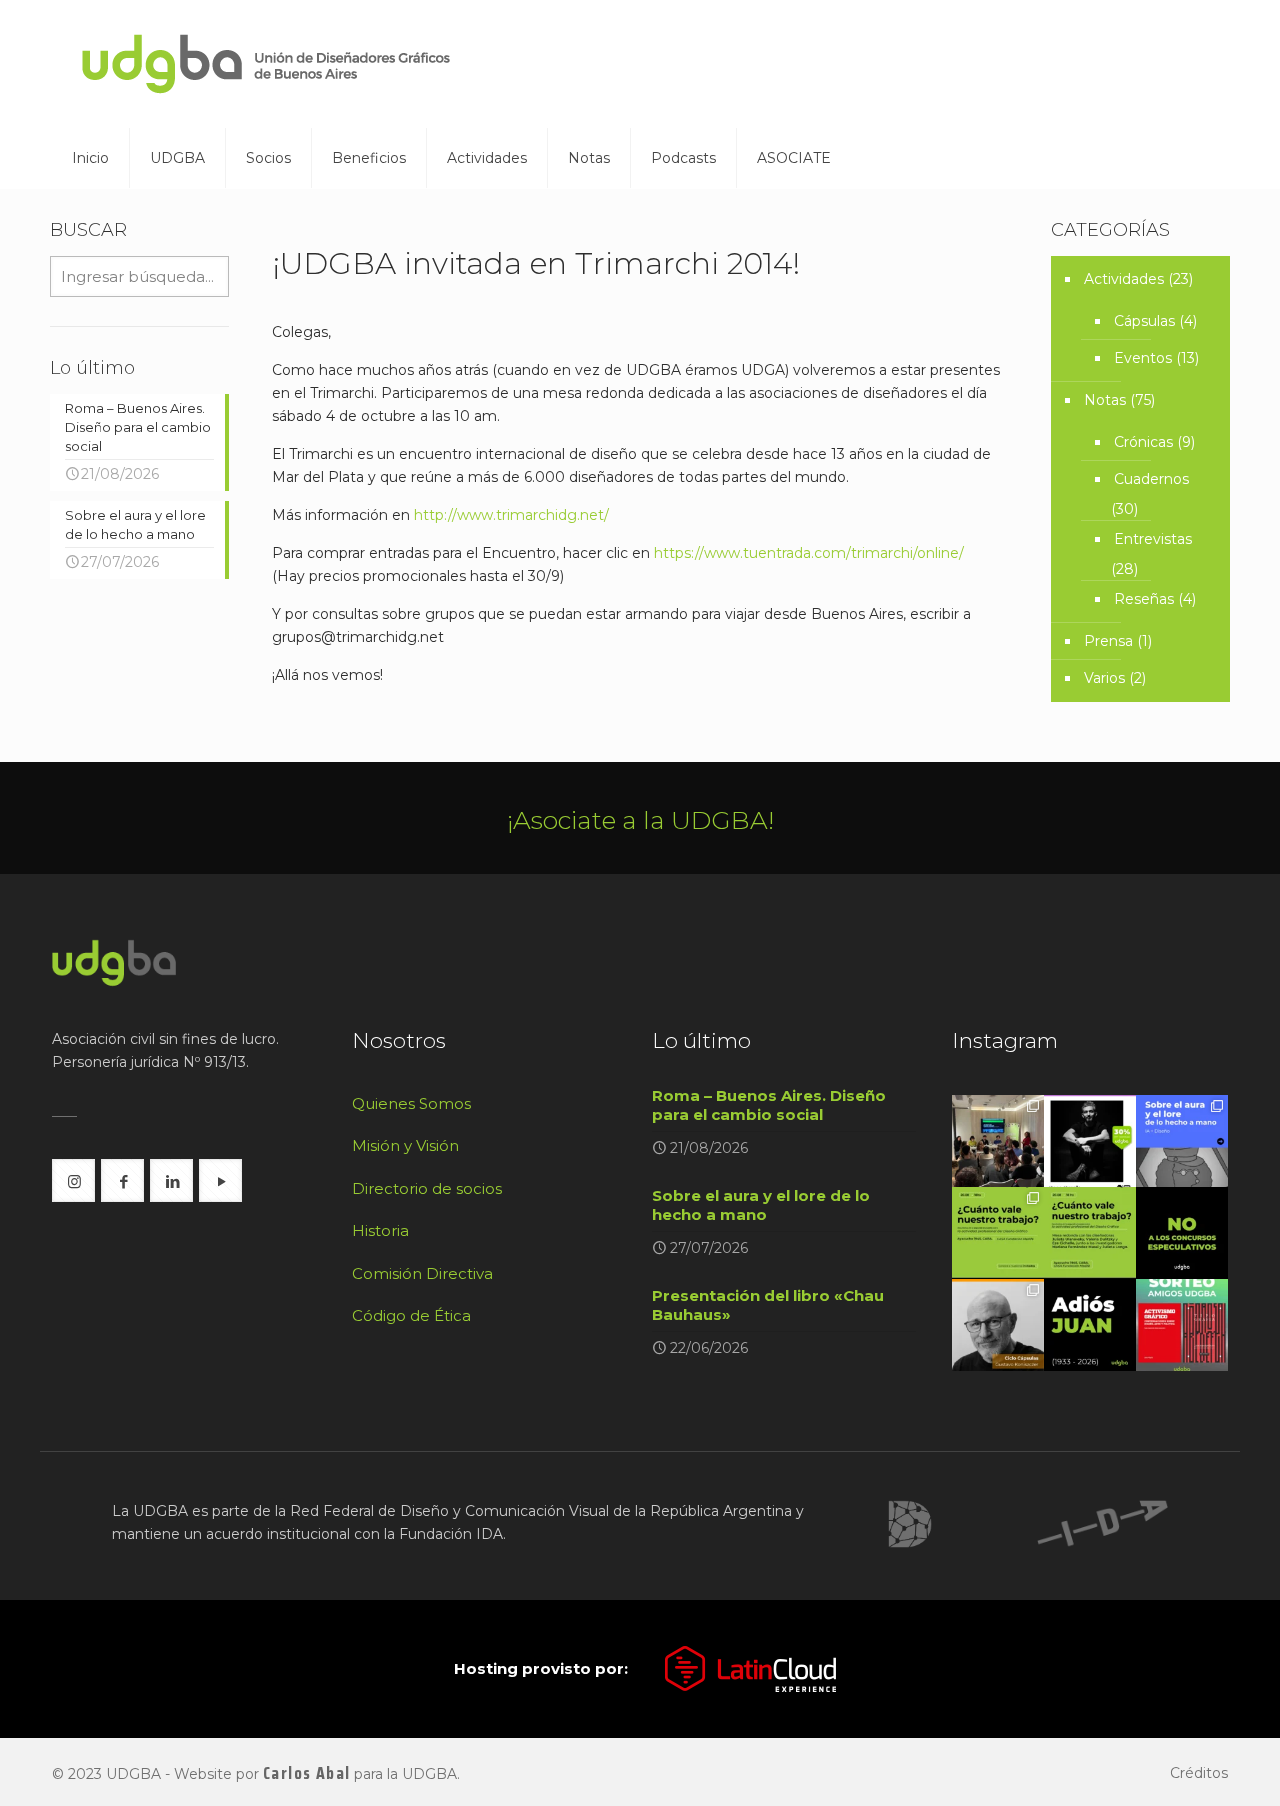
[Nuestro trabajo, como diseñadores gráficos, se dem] (1182, 1233)
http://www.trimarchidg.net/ (511, 515)
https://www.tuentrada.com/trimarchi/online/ (809, 553)
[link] (910, 1524)
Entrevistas (1153, 539)
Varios (1104, 678)
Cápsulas (1144, 321)
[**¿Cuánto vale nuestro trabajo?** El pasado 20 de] (998, 1141)
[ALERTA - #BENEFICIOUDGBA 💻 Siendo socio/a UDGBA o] (1090, 1141)
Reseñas (1144, 599)
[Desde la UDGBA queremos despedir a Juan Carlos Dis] (1090, 1325)
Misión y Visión (405, 1145)
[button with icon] (73, 1180)
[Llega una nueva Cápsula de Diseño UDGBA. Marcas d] (998, 1325)
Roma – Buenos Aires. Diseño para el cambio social (769, 1105)
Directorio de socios (427, 1188)
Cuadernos (1151, 479)
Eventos (1143, 358)
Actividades (1124, 279)
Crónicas (1143, 442)
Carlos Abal (306, 1773)
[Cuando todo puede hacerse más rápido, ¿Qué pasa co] (1182, 1141)
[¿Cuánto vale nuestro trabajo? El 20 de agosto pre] (998, 1233)
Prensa (1108, 641)
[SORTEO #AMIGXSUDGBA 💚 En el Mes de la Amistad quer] (1182, 1325)
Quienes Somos (411, 1103)
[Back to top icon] (1184, 1765)
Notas (1105, 400)
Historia (380, 1230)
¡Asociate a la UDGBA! (640, 820)
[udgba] (266, 64)
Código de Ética (411, 1315)
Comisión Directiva (422, 1273)
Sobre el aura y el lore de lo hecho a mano (761, 1205)
